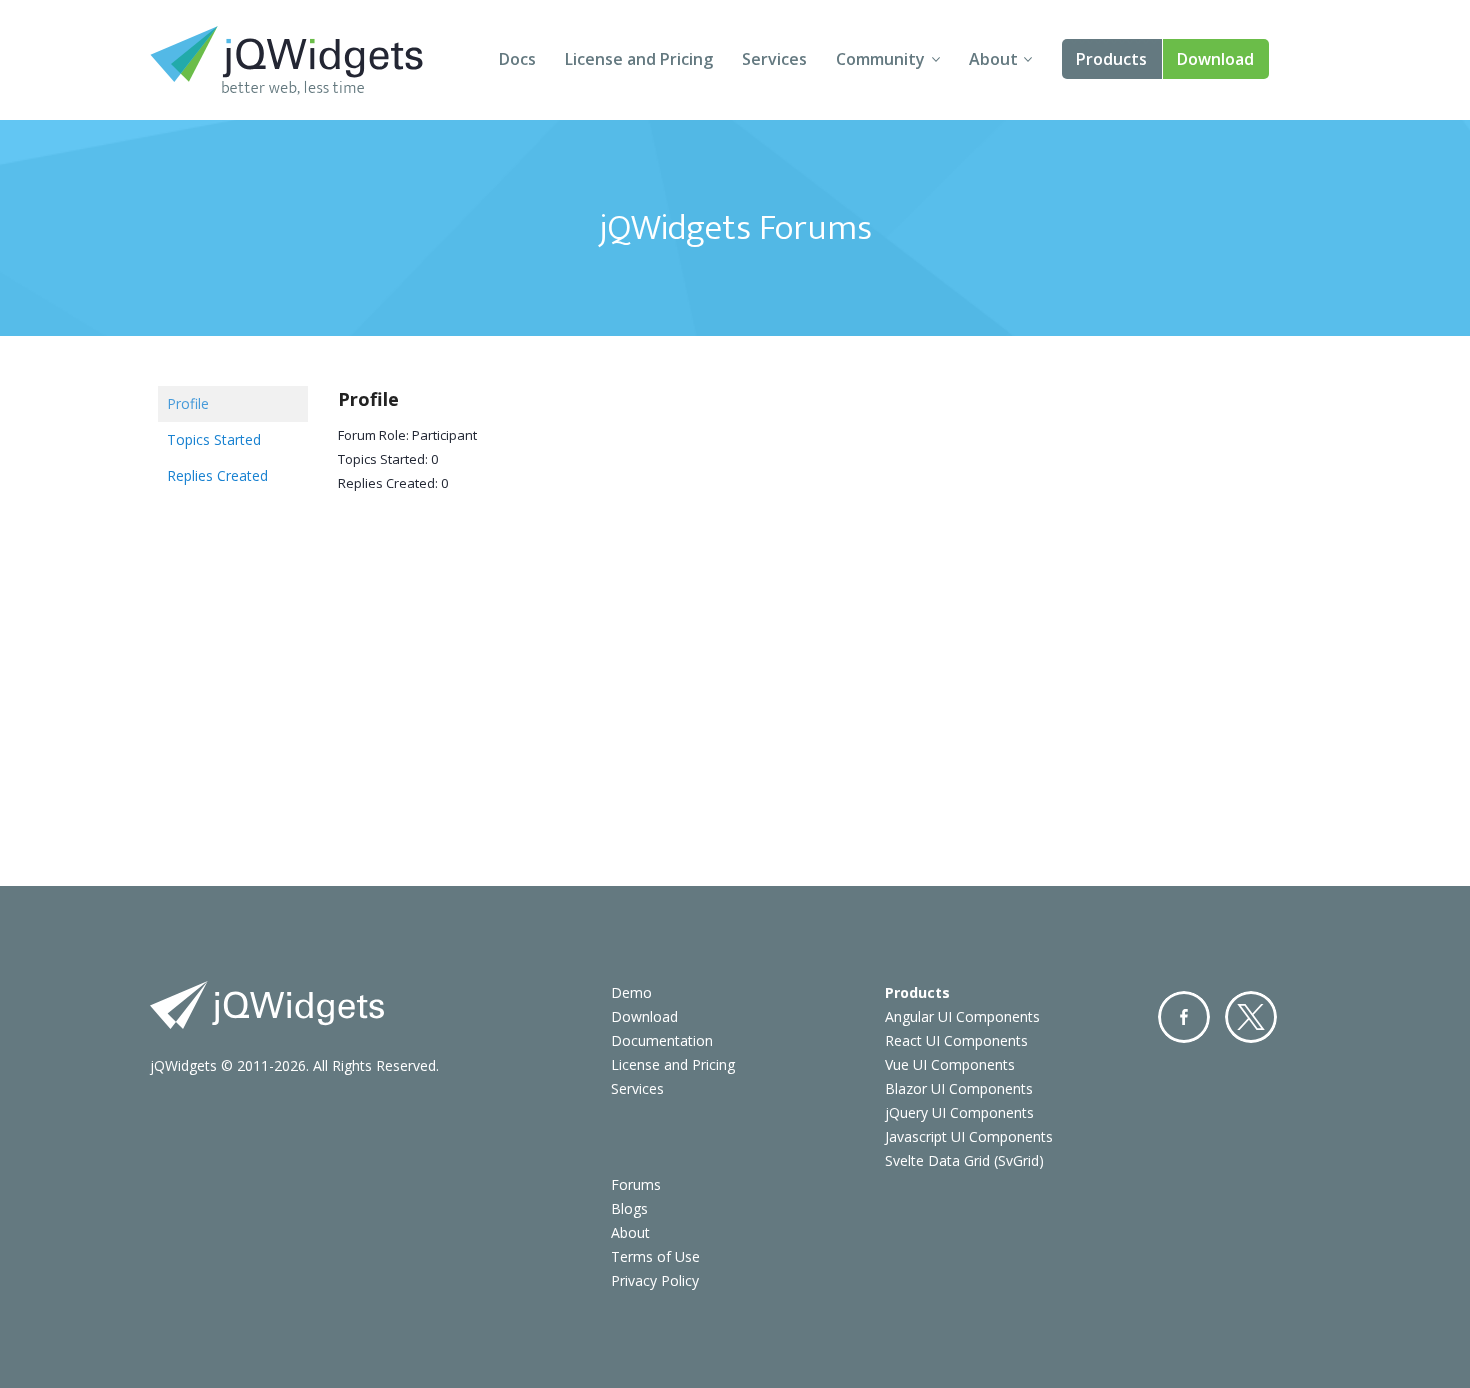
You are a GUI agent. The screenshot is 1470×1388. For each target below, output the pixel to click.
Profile (188, 403)
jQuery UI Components (959, 1112)
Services (774, 59)
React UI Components (956, 1040)
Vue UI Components (950, 1064)
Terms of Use (655, 1256)
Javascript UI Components (969, 1136)
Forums (636, 1184)
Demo (631, 992)
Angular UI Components (962, 1016)
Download (1215, 59)
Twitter (1251, 1017)
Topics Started (214, 439)
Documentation (662, 1040)
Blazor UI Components (959, 1088)
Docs (517, 59)
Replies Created (217, 475)
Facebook (1184, 1017)
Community (880, 59)
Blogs (629, 1208)
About (993, 59)
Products (1111, 59)
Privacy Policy (655, 1280)
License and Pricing (639, 59)
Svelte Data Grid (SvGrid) (964, 1160)
